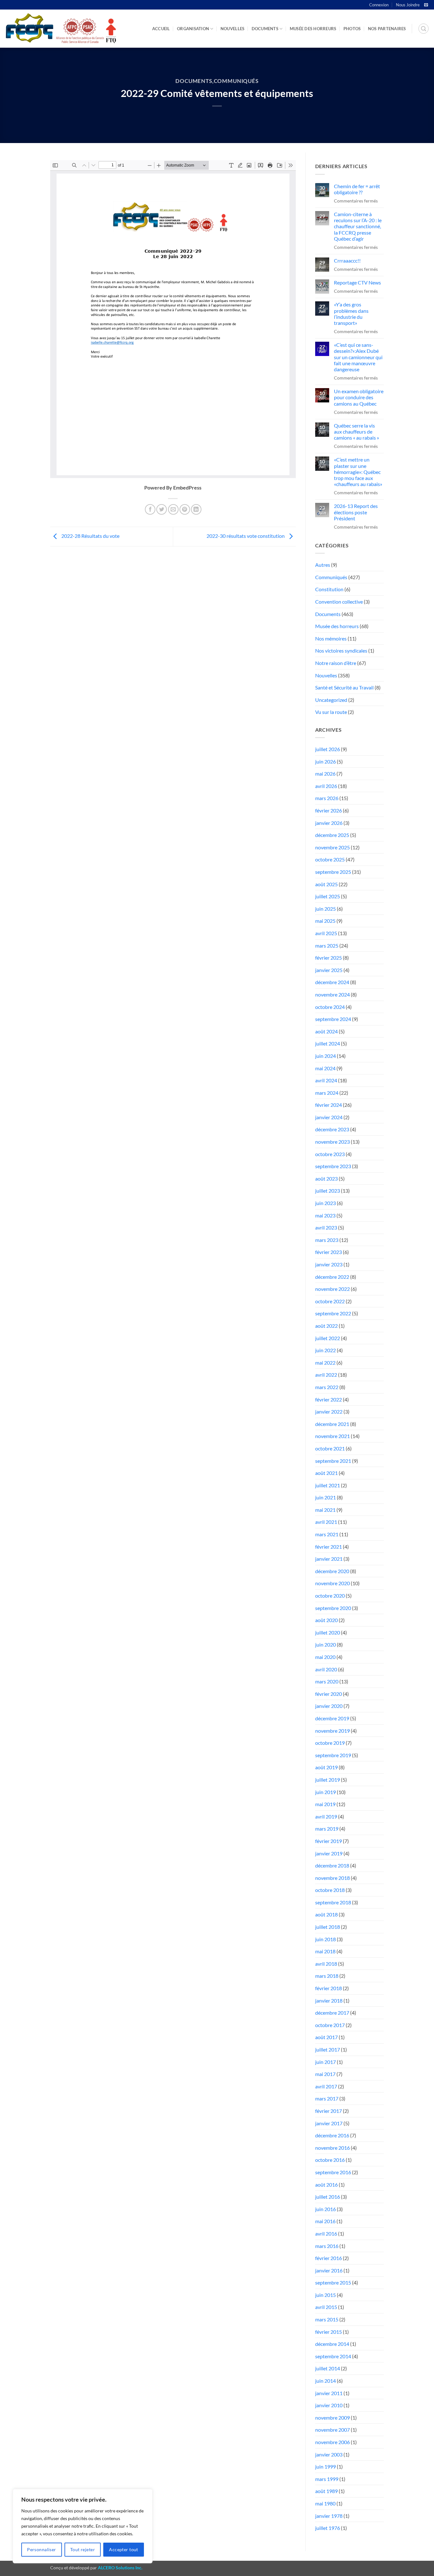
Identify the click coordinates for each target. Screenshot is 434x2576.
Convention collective (339, 602)
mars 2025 (327, 945)
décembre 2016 (332, 2135)
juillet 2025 (328, 896)
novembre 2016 (332, 2148)
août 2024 (326, 1031)
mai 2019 (325, 1804)
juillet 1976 (328, 2528)
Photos (352, 29)
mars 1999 (327, 2479)
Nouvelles (232, 29)
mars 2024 (327, 1093)
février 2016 (329, 2258)
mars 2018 (327, 1976)
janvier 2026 (329, 823)
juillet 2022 (328, 1338)
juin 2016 (325, 2209)
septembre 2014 (333, 2356)
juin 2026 (325, 761)
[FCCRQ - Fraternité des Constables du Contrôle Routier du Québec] (60, 29)
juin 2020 (325, 1644)
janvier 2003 (329, 2454)
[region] (83, 2526)
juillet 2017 (328, 2049)
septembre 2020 (333, 1608)
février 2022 (329, 1399)
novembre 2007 (332, 2430)
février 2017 (329, 2111)
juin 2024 (325, 1056)
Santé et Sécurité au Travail (344, 687)
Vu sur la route (331, 712)
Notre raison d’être (336, 663)
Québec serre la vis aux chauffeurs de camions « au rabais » (356, 432)
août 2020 (326, 1620)
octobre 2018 (330, 1890)
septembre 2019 (333, 1755)
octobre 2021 (330, 1448)
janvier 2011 (329, 2393)
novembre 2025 (332, 847)
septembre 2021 (333, 1461)
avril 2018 (326, 1964)
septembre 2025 (333, 872)
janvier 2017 (329, 2123)
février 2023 (329, 1252)
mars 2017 (327, 2098)
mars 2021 (327, 1534)
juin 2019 (325, 1792)
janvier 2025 (329, 970)
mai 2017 (325, 2074)
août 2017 (326, 2037)
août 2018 (326, 1914)
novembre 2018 (332, 1878)
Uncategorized (331, 700)
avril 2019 (326, 1816)
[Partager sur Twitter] (162, 509)
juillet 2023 (328, 1191)
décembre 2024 (332, 982)
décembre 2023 (332, 1129)
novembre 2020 (332, 1583)
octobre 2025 (330, 859)
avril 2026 (326, 786)
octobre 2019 (330, 1743)
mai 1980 (325, 2503)
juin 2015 (325, 2295)
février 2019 (329, 1841)
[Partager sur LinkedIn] (196, 509)
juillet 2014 (328, 2368)
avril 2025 (326, 933)
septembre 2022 (333, 1313)
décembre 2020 (332, 1571)
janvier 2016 (329, 2270)
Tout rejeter (83, 2549)
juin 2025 (325, 909)
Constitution (329, 589)
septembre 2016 (333, 2172)
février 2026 (329, 810)
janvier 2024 (329, 1117)
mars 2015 (327, 2319)
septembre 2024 (333, 1019)
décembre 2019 (332, 1718)
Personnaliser (41, 2549)
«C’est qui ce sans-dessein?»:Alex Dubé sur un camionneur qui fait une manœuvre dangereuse (358, 357)
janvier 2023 (329, 1264)
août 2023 (326, 1178)
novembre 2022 (332, 1289)
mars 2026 (327, 798)
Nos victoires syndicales (341, 651)
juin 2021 (325, 1497)
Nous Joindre (408, 5)
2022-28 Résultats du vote (90, 536)
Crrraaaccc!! (347, 260)
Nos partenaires (387, 29)
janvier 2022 (329, 1411)
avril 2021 (326, 1522)
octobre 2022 (330, 1301)
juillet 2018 (328, 1927)
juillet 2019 (328, 1780)
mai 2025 (325, 921)
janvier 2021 (329, 1559)
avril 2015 (326, 2307)
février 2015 (329, 2332)
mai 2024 (325, 1068)
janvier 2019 (329, 1853)
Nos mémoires (331, 638)
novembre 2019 (332, 1731)
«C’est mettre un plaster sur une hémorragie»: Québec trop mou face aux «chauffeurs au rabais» (358, 472)
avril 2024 (326, 1080)
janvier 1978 (329, 2516)
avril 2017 (326, 2086)
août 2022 (326, 1326)
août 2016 (326, 2185)
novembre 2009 (332, 2418)
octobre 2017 (330, 2025)
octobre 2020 (330, 1596)
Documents (265, 29)
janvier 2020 (329, 1706)
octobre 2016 (330, 2160)
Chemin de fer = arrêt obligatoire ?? (357, 189)
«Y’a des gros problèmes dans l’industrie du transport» (351, 314)
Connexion (379, 5)
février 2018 (329, 1988)
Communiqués (236, 81)
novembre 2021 (332, 1436)
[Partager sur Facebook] (150, 509)
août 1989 (326, 2491)
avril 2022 (326, 1375)
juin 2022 (325, 1350)
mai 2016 (325, 2221)
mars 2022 (327, 1387)
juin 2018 (325, 1939)
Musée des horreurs (313, 29)
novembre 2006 (332, 2442)
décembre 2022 (332, 1277)
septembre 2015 (333, 2282)
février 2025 (329, 958)
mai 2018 (325, 1951)
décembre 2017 (332, 2013)
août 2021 (326, 1473)
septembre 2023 (333, 1166)
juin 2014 (325, 2381)
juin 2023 (325, 1203)
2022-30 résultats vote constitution (246, 536)
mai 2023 (325, 1215)
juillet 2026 (328, 749)
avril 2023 (326, 1227)
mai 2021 (325, 1510)
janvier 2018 (329, 2001)
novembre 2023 (332, 1142)
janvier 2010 (329, 2405)
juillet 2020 (328, 1632)
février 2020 (329, 1694)
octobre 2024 (330, 1007)
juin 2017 (325, 2062)
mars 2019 (327, 1829)
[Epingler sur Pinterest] (185, 509)
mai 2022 (325, 1363)
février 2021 (329, 1547)
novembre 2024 (332, 994)
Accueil (161, 29)
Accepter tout (123, 2549)
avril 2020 (326, 1669)
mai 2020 (325, 1657)
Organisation (193, 29)
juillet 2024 (328, 1043)
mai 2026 (325, 774)
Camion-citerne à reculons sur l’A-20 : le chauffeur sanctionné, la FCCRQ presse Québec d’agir (358, 226)
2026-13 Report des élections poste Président (356, 512)
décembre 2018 (332, 1865)
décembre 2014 (332, 2344)
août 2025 (326, 884)
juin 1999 (325, 2466)
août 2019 (326, 1767)
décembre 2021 (332, 1424)
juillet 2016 (328, 2197)
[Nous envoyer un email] (426, 5)
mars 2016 (327, 2246)
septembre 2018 (333, 1902)
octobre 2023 (330, 1154)
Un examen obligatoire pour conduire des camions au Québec (359, 397)
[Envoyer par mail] (173, 509)
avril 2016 (326, 2233)
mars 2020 (327, 1681)
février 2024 (329, 1105)
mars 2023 (327, 1240)
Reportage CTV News (357, 282)
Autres (323, 565)
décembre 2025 (332, 835)
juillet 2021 (328, 1485)
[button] (424, 29)
